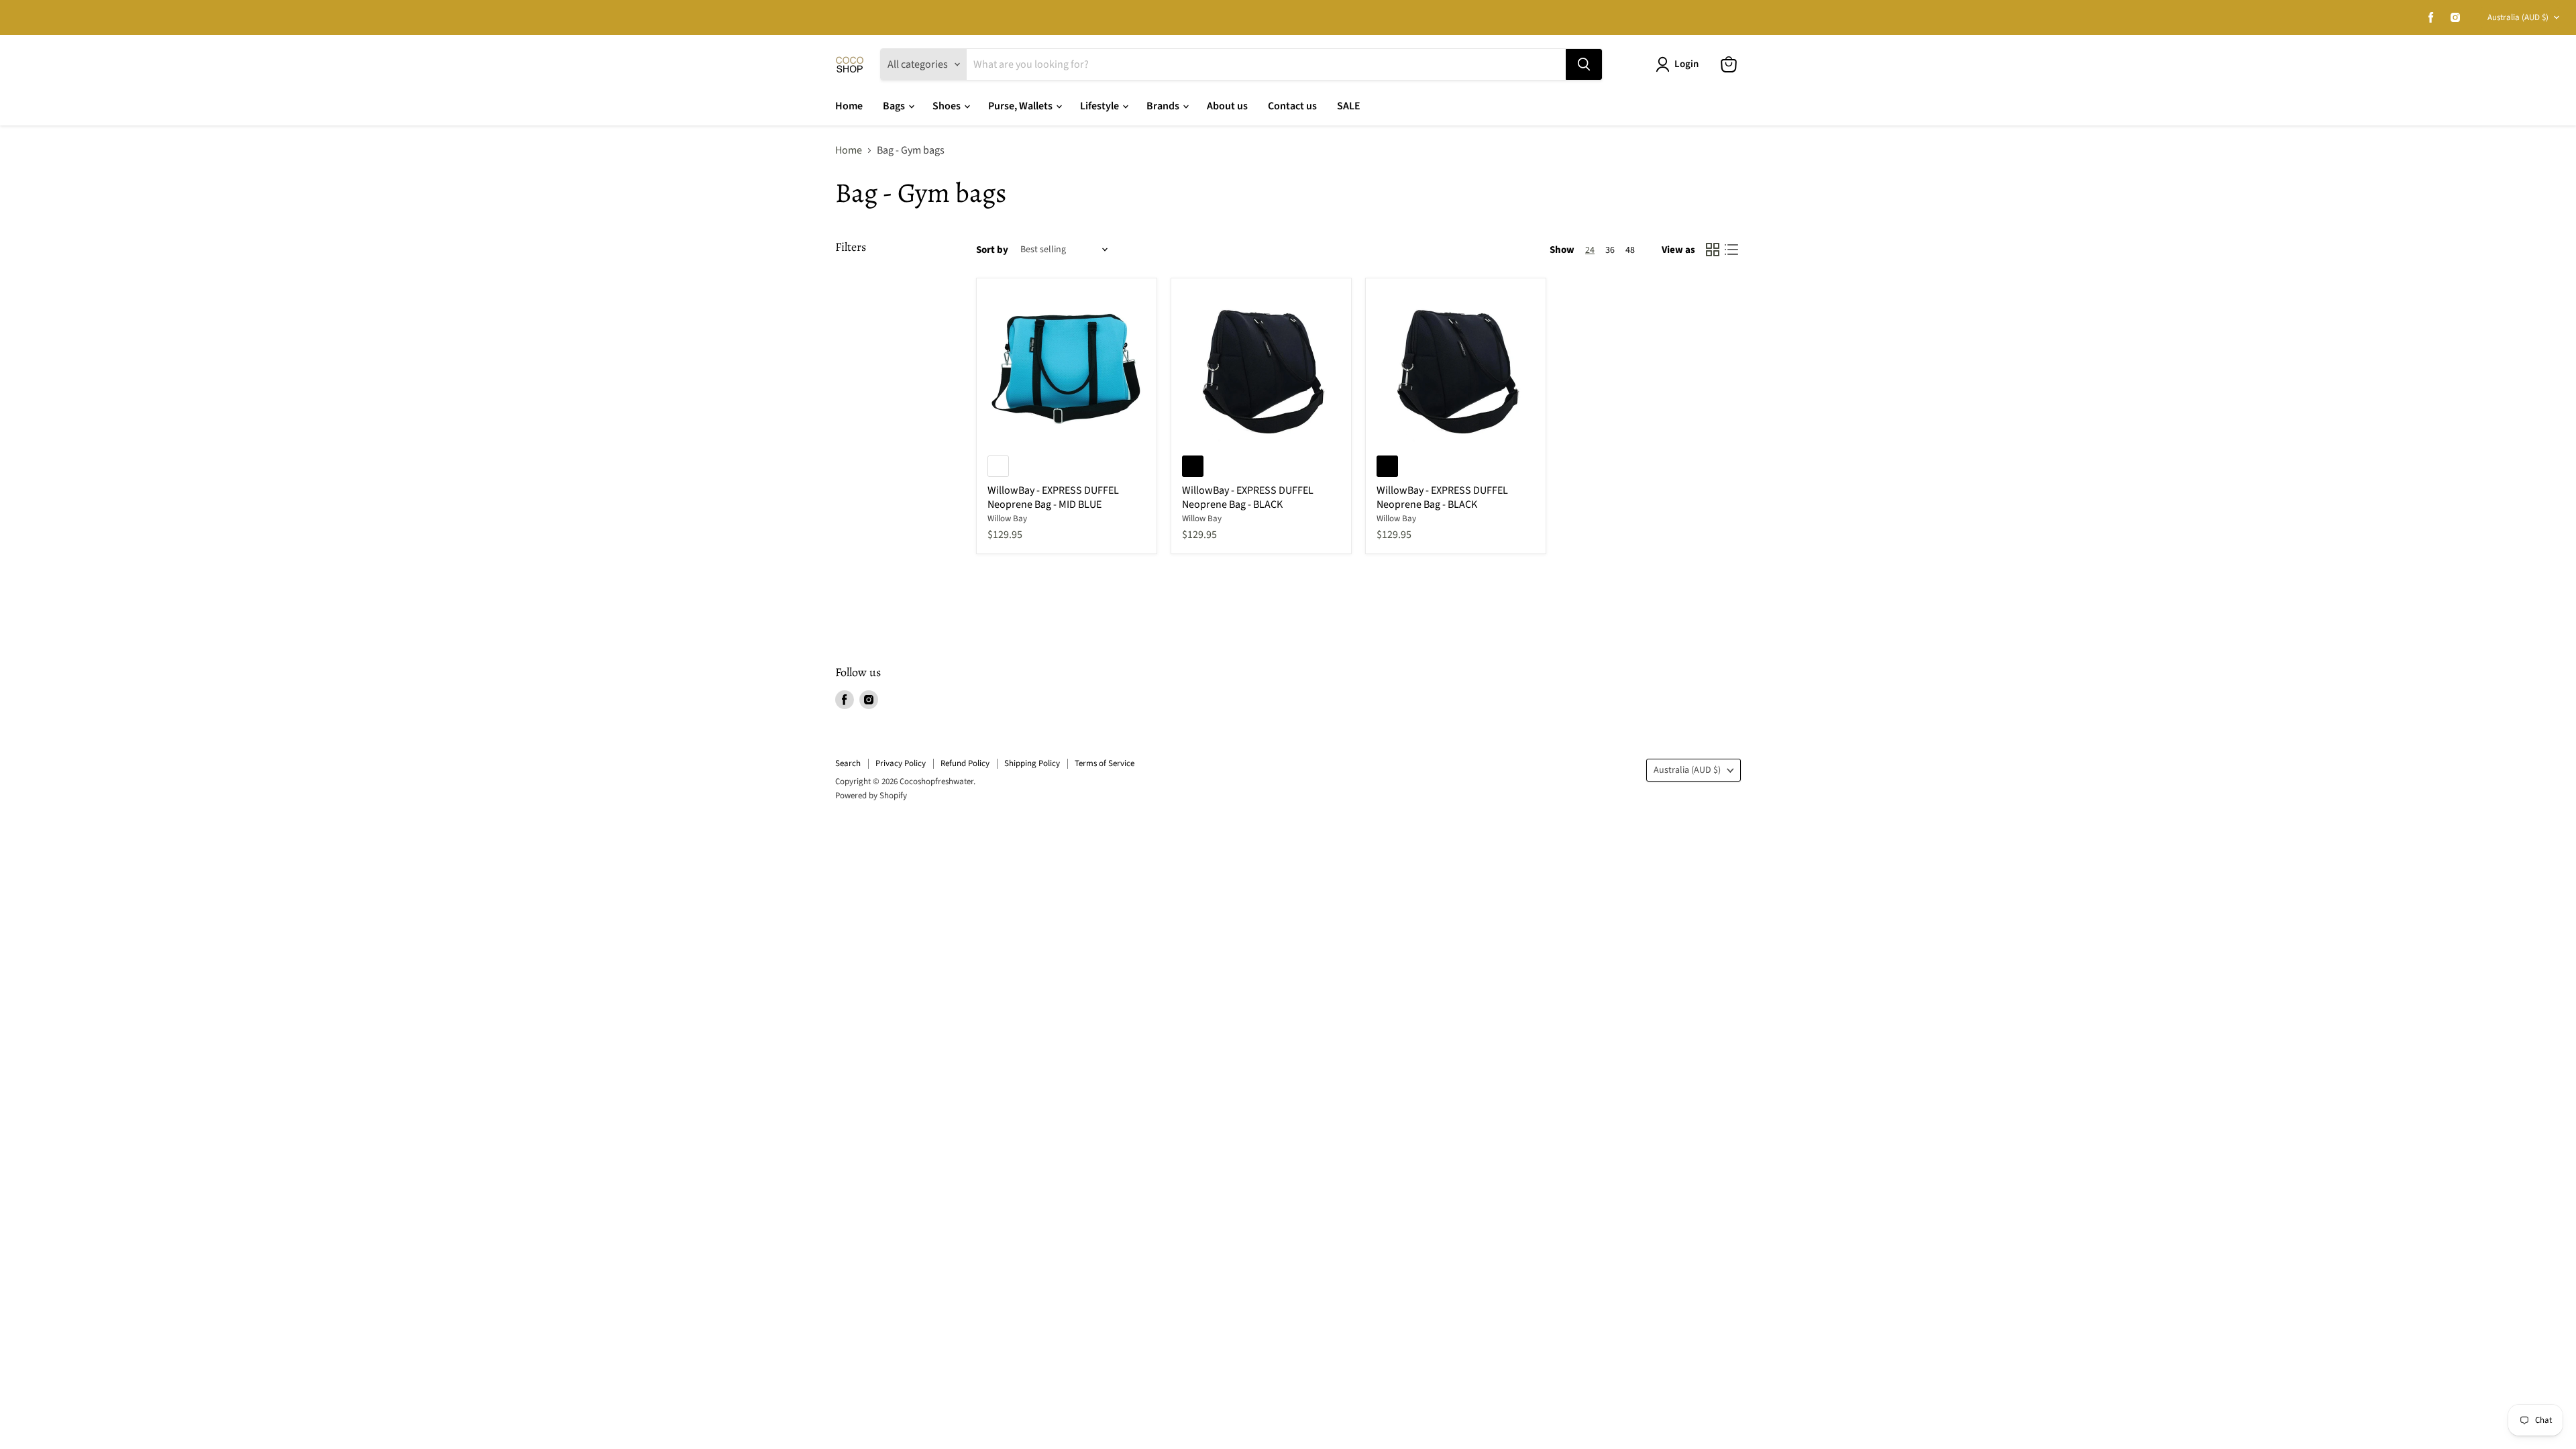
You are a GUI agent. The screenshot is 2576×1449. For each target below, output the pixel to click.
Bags (895, 106)
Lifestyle (1101, 106)
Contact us (1292, 106)
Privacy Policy (901, 763)
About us (1227, 106)
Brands (1164, 106)
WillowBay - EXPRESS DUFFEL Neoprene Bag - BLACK (1248, 497)
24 (1590, 250)
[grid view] (1713, 250)
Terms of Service (1105, 763)
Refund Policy (965, 763)
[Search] (1584, 64)
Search (848, 763)
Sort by (992, 250)
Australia (2518, 17)
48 (1630, 250)
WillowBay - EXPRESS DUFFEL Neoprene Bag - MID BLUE (1053, 497)
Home (849, 106)
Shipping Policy (1032, 763)
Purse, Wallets (1021, 106)
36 (1610, 250)
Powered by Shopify (871, 796)
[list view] (1731, 250)
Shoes (948, 106)
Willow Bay (1007, 519)
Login (1686, 64)
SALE (1349, 106)
